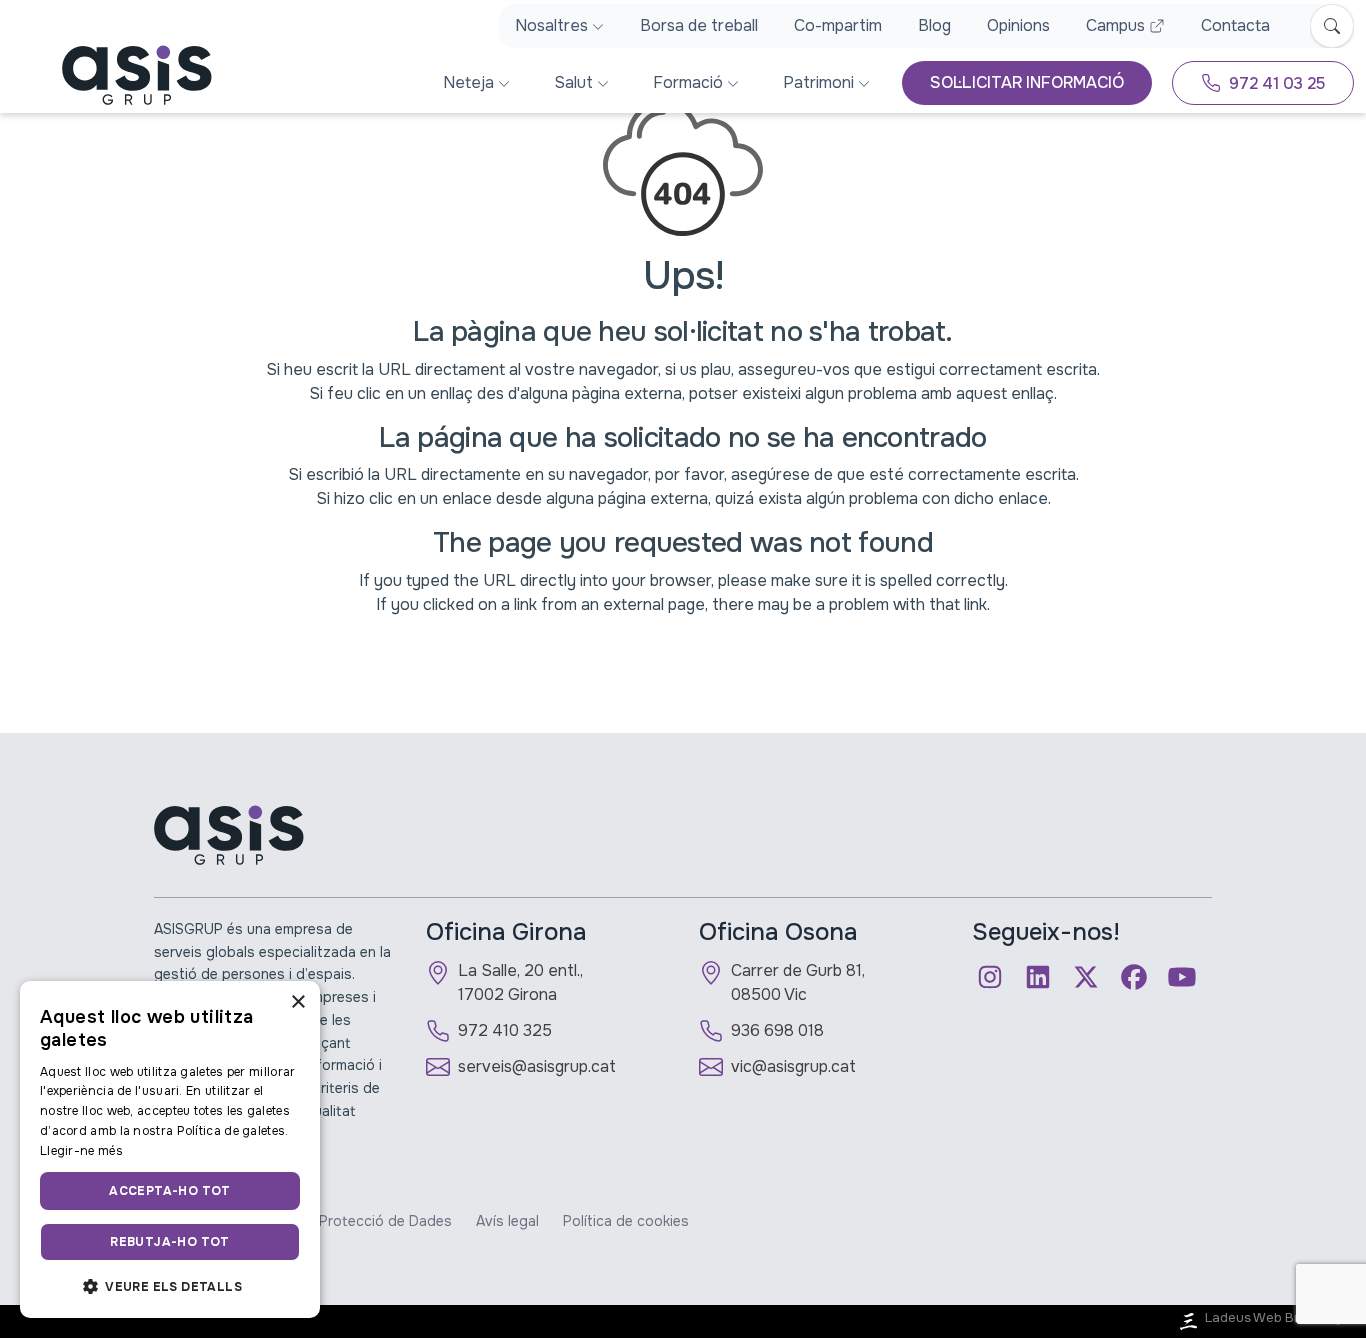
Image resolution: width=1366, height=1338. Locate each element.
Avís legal (507, 1221)
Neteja (468, 82)
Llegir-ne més (81, 1151)
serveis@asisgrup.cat (537, 1066)
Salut (573, 82)
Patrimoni (818, 82)
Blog (934, 25)
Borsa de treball (699, 25)
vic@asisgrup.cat (793, 1066)
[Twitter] (1086, 977)
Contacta (1235, 25)
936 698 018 (777, 1030)
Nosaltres (551, 25)
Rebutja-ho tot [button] (170, 1242)
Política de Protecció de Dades (348, 1221)
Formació (688, 82)
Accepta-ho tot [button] (170, 1191)
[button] (170, 1286)
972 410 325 (505, 1030)
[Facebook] (1134, 977)
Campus (1115, 25)
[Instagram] (990, 977)
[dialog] (170, 1149)
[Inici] (112, 75)
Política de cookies (626, 1221)
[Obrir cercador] (1332, 26)
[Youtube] (1182, 977)
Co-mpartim (838, 25)
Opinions (1018, 25)
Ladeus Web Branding (1273, 1318)
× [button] (297, 1002)
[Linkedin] (1038, 977)
